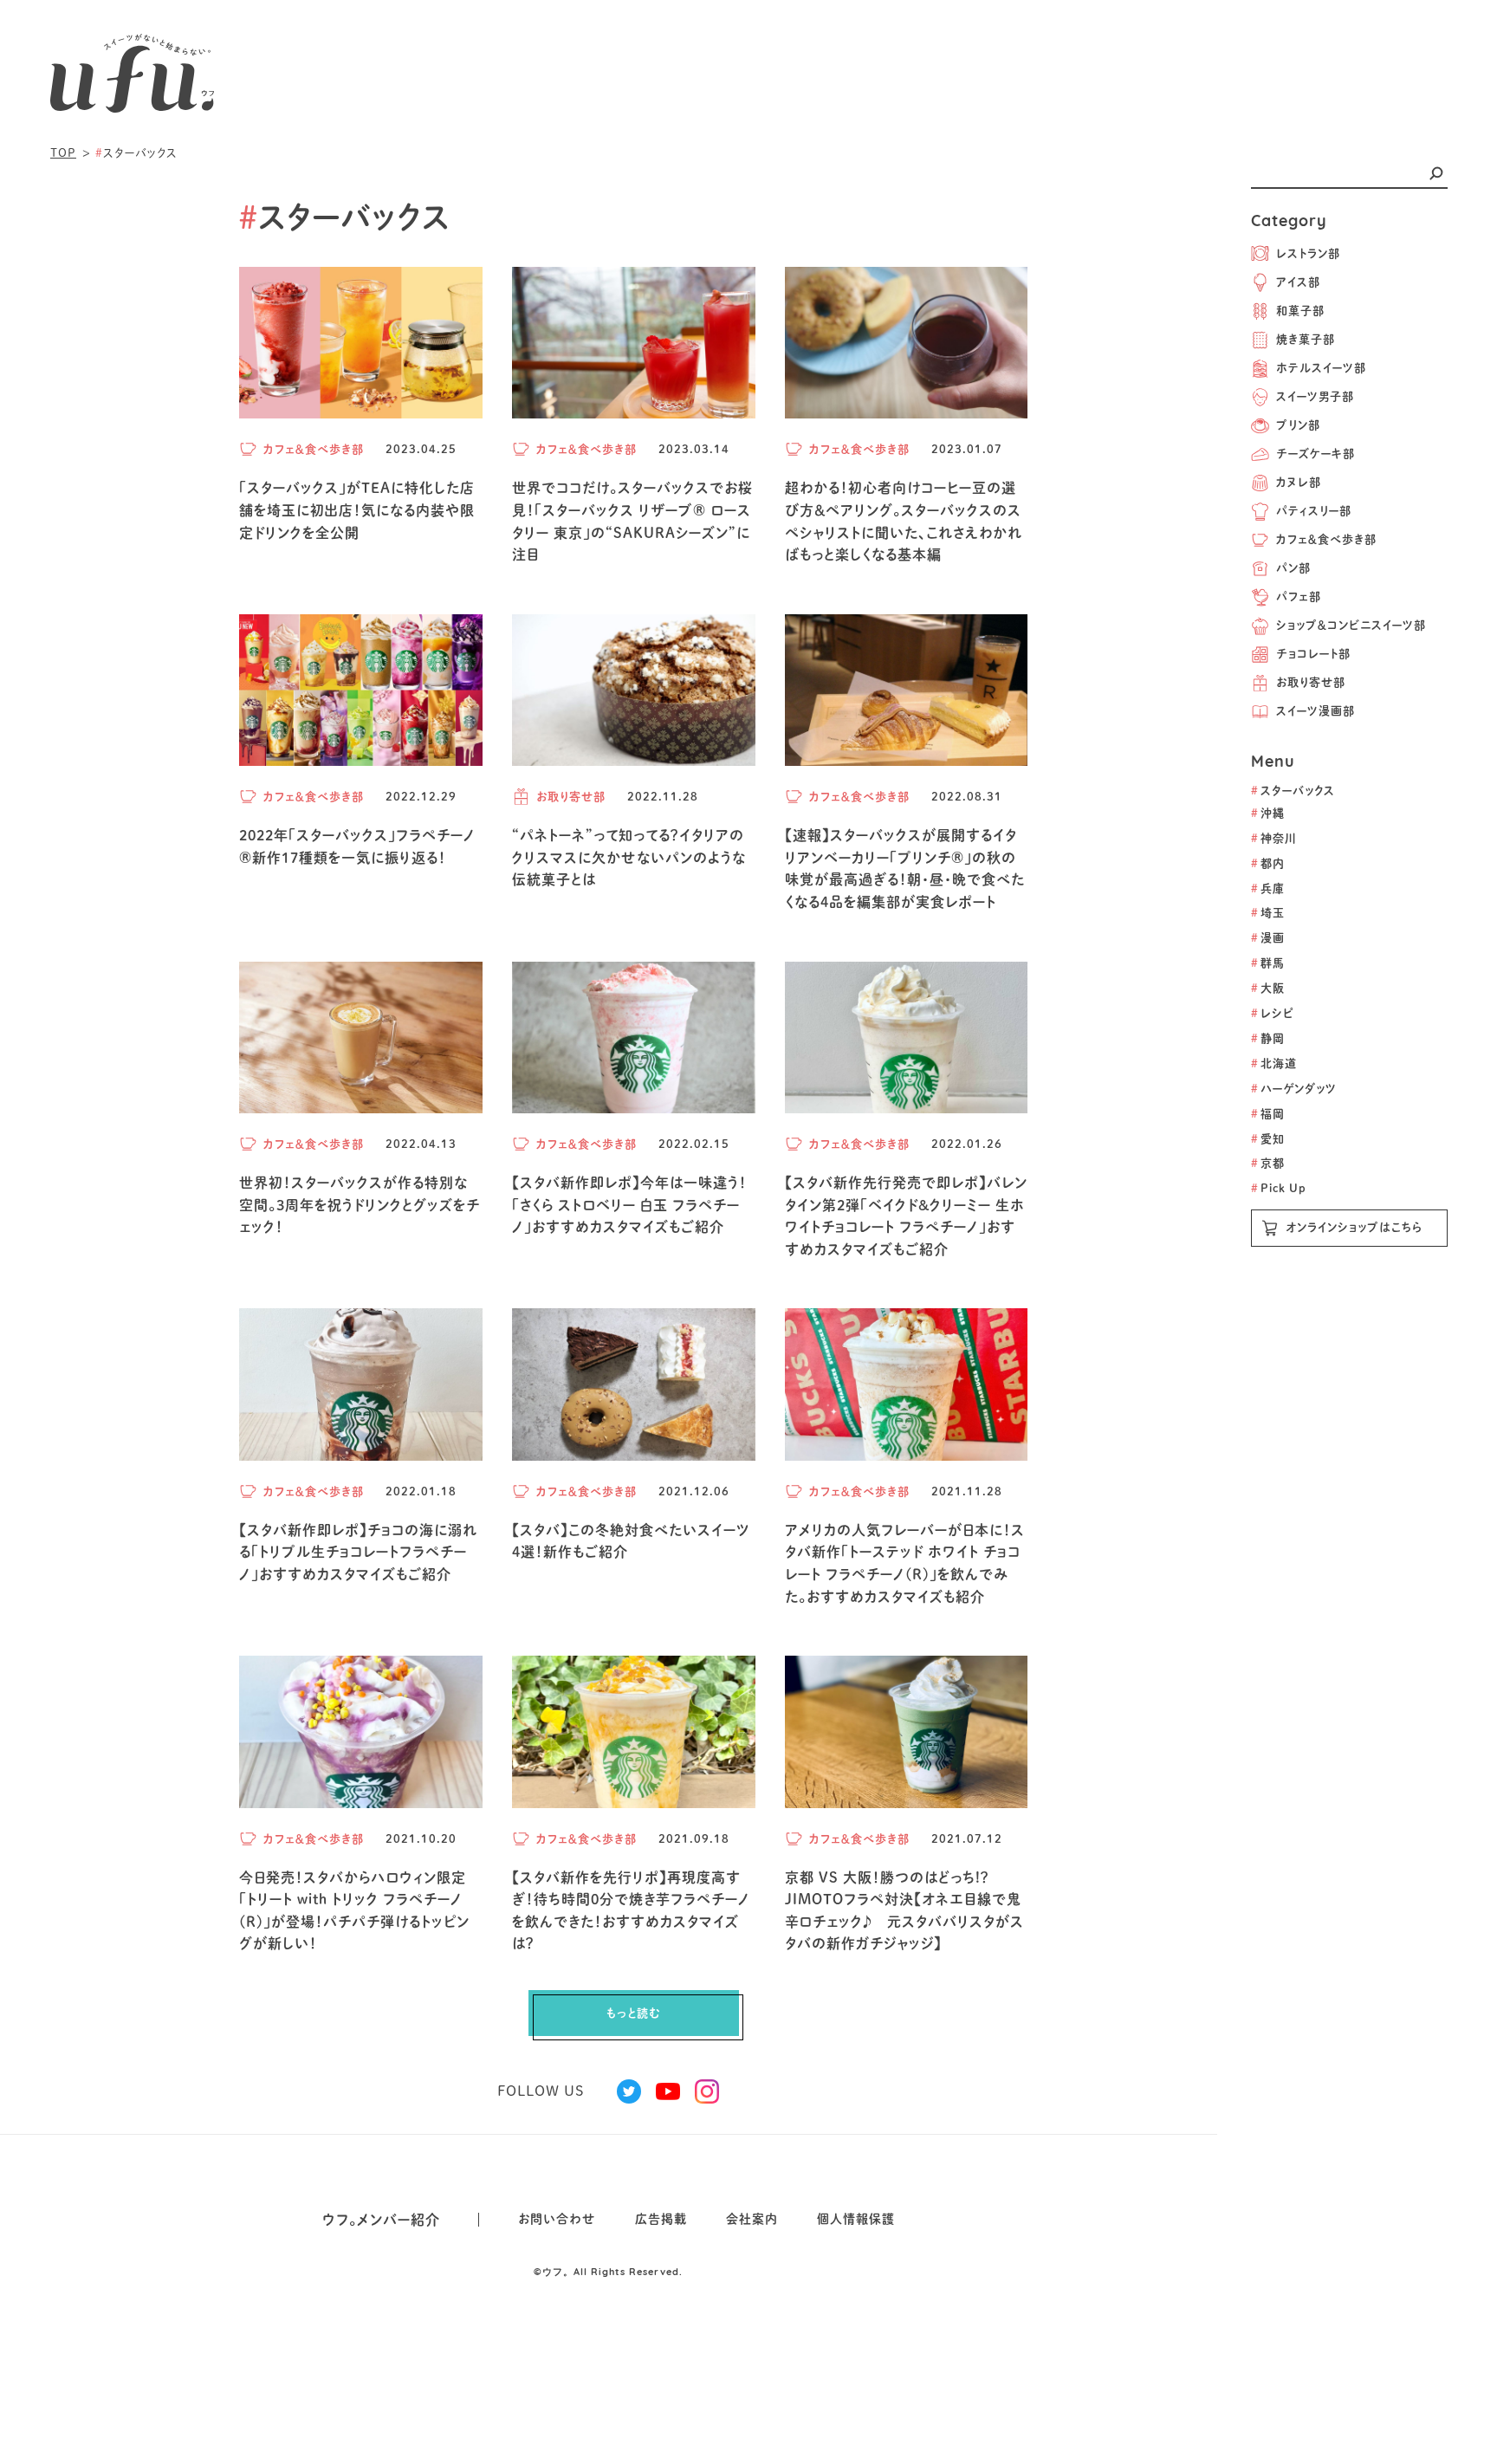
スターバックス (1293, 791)
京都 (1268, 1163)
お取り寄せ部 (1311, 682)
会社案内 (752, 2219)
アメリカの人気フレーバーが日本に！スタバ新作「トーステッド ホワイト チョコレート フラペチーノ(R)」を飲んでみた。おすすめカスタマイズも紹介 (905, 1563)
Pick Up (1279, 1188)
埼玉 (1268, 913)
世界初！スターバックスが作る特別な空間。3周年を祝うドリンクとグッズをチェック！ (360, 1205)
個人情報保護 (856, 2219)
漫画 (1268, 938)
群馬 (1268, 963)
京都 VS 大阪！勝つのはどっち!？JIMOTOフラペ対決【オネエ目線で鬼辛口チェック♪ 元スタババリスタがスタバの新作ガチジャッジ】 (904, 1911)
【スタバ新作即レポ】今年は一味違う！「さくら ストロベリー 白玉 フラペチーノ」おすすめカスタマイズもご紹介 (629, 1205)
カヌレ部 (1299, 482)
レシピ (1273, 1013)
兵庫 (1268, 888)
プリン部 (1298, 425)
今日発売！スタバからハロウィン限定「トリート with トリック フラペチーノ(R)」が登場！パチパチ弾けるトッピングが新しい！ (354, 1911)
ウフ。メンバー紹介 (381, 2220)
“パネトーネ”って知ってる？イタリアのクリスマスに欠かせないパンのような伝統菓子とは (629, 857)
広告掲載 (661, 2219)
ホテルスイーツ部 (1321, 368)
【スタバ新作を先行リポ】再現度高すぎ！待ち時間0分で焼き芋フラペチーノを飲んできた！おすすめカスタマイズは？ (631, 1911)
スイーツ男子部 (1315, 396)
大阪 (1268, 988)
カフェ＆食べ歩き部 (1326, 539)
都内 (1268, 863)
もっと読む (634, 2013)
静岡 (1267, 1038)
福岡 (1267, 1114)
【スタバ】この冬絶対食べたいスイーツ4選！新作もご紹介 (631, 1541)
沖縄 (1268, 813)
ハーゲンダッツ (1294, 1089)
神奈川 (1273, 838)
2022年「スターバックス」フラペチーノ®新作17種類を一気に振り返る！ (357, 846)
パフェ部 (1299, 597)
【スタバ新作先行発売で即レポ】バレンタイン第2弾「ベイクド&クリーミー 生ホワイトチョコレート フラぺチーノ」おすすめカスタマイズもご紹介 (906, 1216)
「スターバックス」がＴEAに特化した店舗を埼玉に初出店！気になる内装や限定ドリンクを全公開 (357, 510)
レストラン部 (1308, 253)
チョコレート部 (1313, 654)
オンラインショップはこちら (1354, 1227)
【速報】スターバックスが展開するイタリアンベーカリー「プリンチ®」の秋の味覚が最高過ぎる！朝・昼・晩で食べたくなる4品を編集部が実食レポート (905, 869)
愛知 (1268, 1139)
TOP (63, 153)
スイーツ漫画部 (1316, 711)
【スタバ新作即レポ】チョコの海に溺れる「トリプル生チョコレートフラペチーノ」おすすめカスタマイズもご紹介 (358, 1552)
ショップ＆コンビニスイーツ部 (1351, 625)
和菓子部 (1300, 311)
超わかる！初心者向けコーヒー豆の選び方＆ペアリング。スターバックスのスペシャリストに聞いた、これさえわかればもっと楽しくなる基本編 (904, 521)
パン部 (1293, 568)
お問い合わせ (557, 2219)
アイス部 (1298, 282)
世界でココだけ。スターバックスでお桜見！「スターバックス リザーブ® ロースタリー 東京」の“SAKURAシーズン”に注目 (632, 521)
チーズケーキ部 (1316, 454)
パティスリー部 (1314, 511)
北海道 (1274, 1063)
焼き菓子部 (1306, 339)
